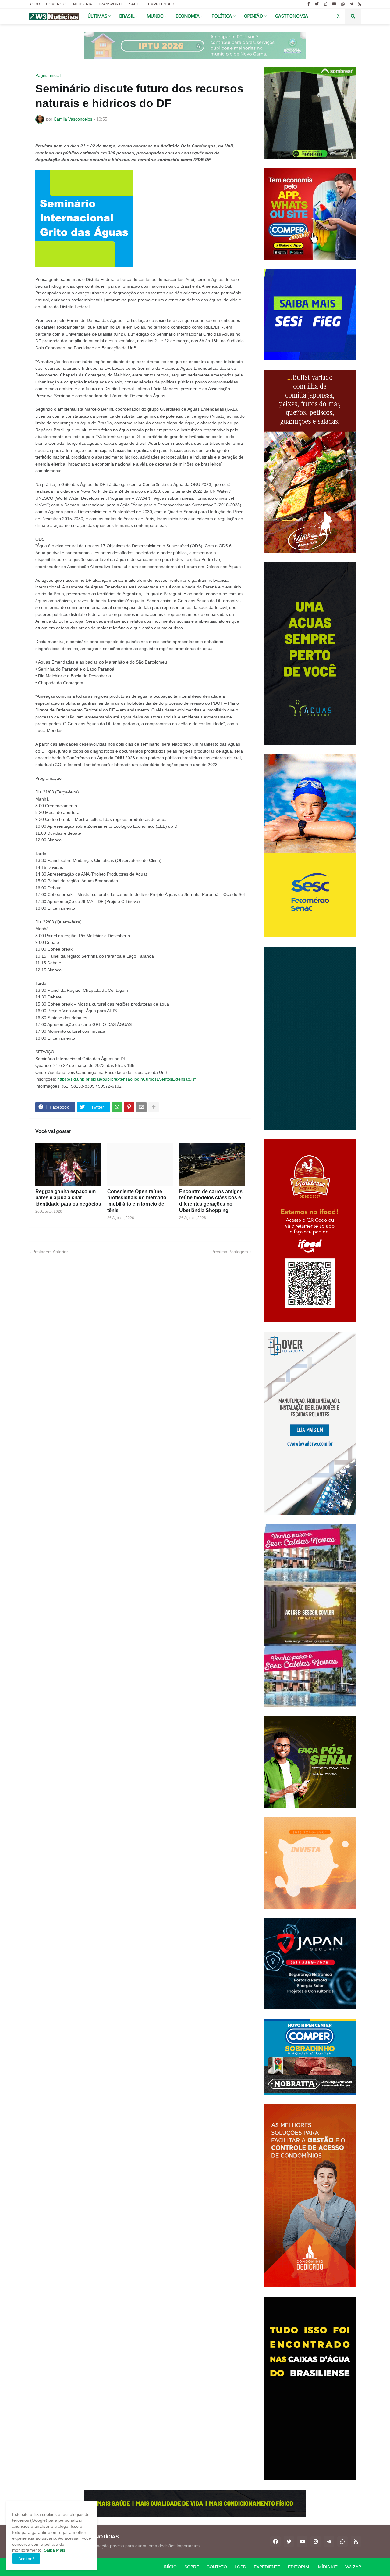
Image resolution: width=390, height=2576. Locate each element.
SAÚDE (136, 4)
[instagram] (325, 4)
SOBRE (192, 2567)
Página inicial (48, 75)
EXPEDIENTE (267, 2567)
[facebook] (275, 2542)
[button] (339, 16)
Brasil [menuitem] (127, 16)
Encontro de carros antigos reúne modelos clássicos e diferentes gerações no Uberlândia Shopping (211, 1201)
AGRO (35, 4)
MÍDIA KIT (328, 2567)
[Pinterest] (129, 1107)
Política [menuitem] (222, 16)
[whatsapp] (343, 4)
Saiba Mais (54, 2550)
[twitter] (317, 4)
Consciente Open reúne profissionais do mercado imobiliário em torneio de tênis (137, 1201)
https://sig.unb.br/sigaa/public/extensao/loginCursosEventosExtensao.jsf (126, 1079)
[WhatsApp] (117, 1107)
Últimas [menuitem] (97, 16)
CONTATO (217, 2567)
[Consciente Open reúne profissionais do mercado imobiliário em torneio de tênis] (140, 1165)
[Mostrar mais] (154, 1107)
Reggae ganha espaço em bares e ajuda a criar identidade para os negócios (68, 1198)
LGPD (240, 2567)
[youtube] (334, 4)
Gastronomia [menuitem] (292, 16)
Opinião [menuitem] (253, 16)
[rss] (359, 4)
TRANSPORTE (111, 4)
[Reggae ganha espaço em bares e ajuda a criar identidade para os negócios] (68, 1165)
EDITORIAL (299, 2567)
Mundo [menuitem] (155, 16)
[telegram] (351, 4)
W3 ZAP (353, 2567)
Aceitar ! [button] (26, 2559)
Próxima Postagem (230, 1252)
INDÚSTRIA (82, 4)
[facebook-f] (309, 4)
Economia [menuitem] (188, 16)
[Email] (141, 1107)
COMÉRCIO (56, 4)
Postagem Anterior (50, 1252)
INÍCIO (170, 2567)
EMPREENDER (161, 4)
